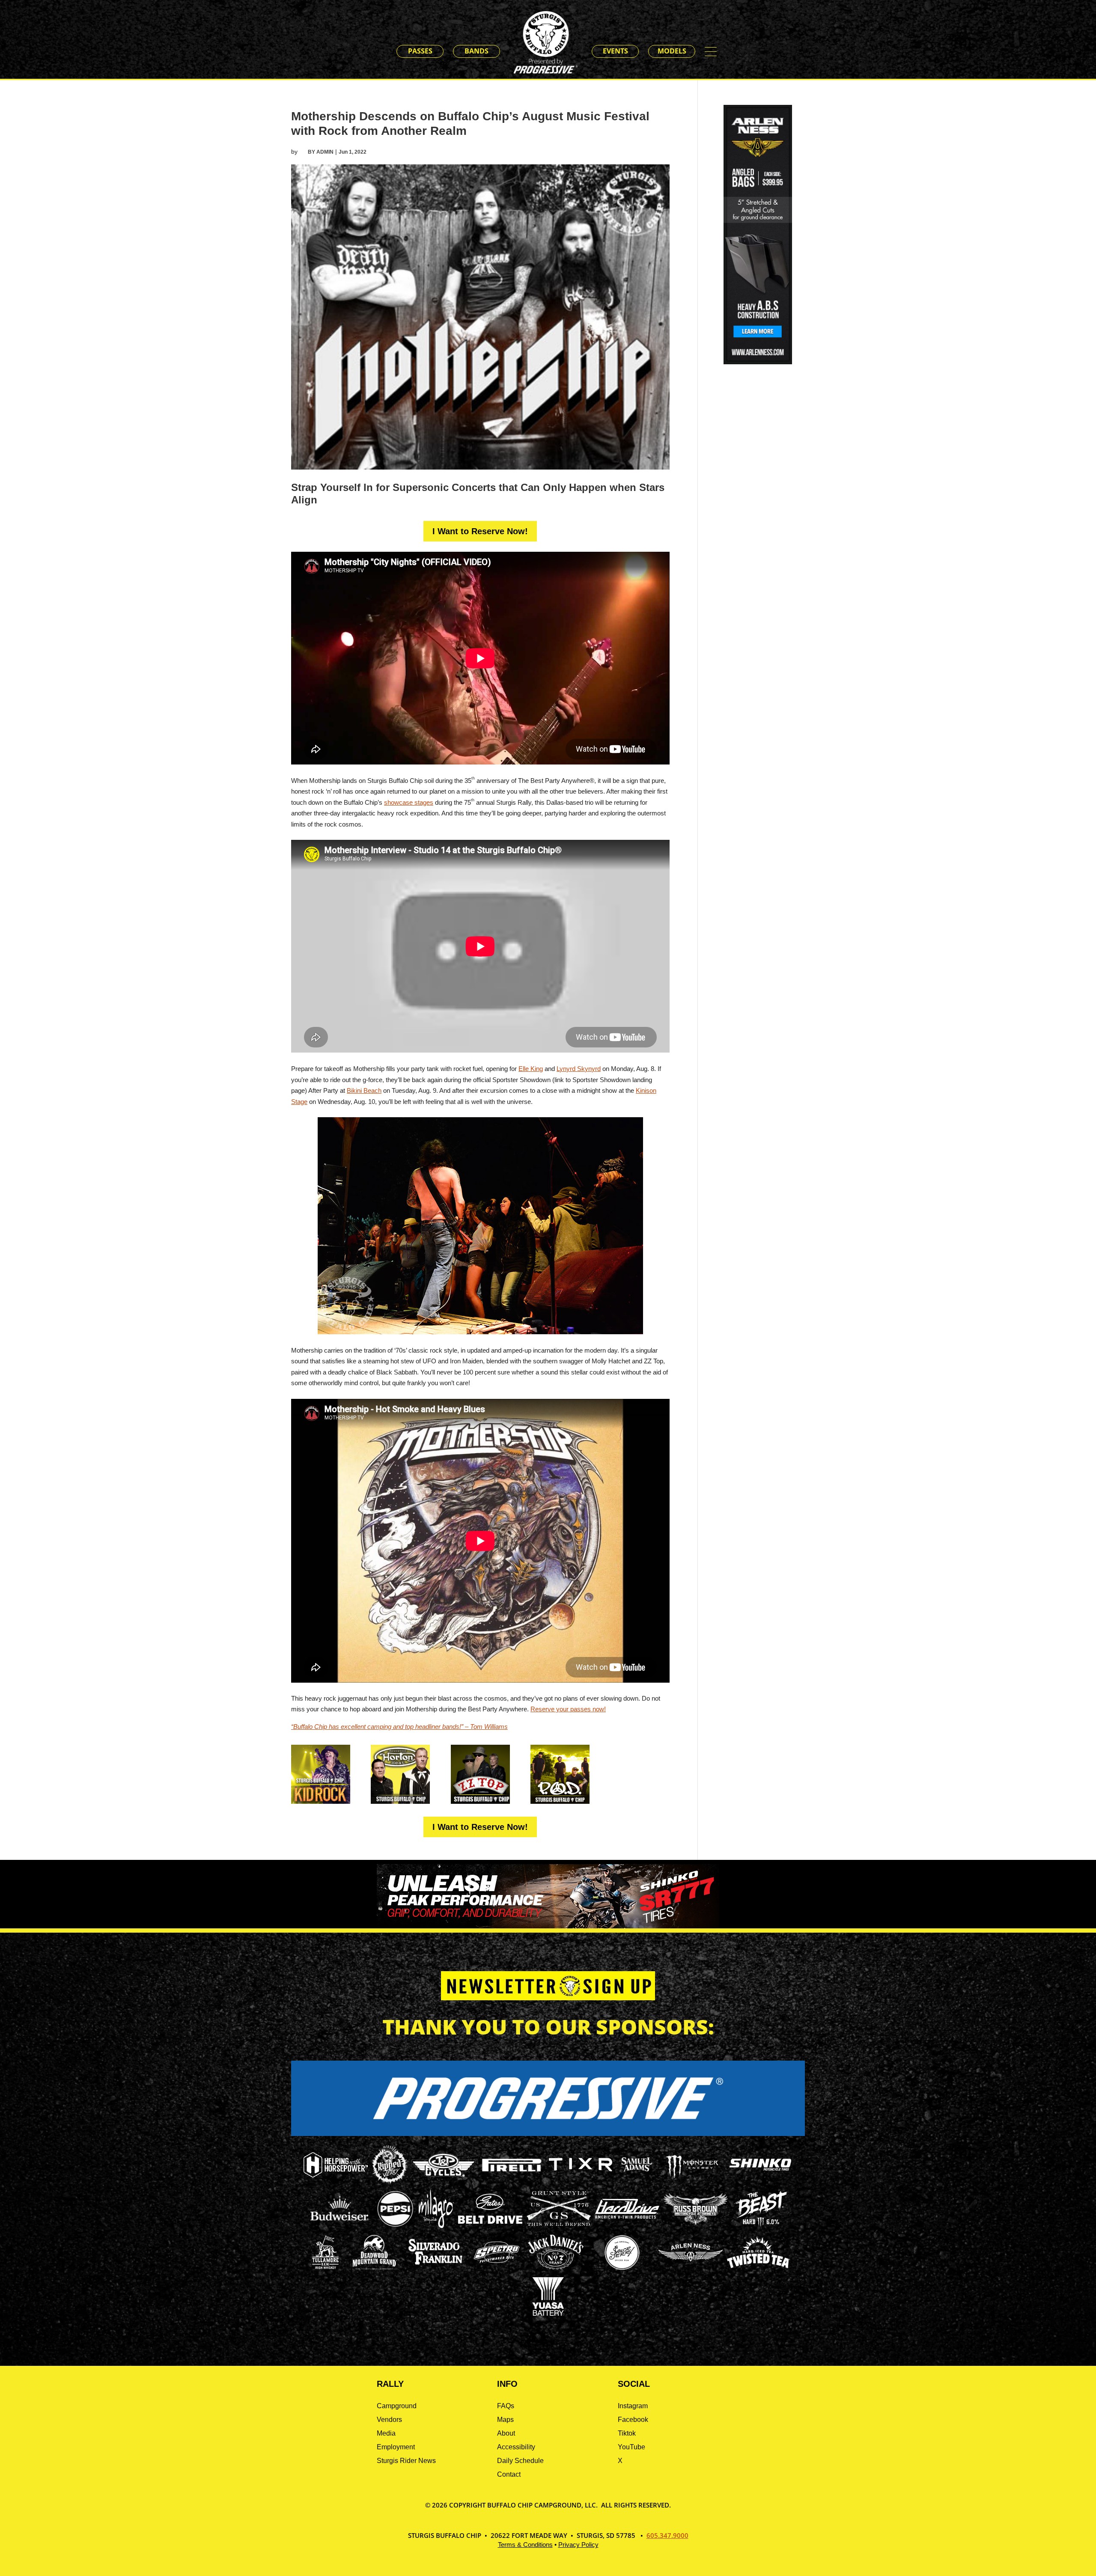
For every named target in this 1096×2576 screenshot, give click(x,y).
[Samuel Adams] (636, 2182)
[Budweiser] (340, 2224)
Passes (420, 51)
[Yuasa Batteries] (548, 2313)
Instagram (633, 2406)
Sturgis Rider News (406, 2461)
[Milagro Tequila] (436, 2226)
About (506, 2433)
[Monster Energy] (692, 2179)
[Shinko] (760, 2171)
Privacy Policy (578, 2545)
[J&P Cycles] (444, 2181)
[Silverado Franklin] (435, 2266)
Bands (477, 51)
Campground (397, 2406)
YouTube (631, 2447)
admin (325, 152)
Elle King (531, 1069)
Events (615, 51)
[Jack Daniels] (556, 2269)
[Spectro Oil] (497, 2269)
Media (386, 2433)
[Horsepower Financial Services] (336, 2175)
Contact (509, 2474)
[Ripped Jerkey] (390, 2182)
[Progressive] (548, 2134)
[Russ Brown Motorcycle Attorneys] (696, 2222)
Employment (396, 2447)
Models (672, 51)
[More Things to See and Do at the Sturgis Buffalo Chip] (715, 52)
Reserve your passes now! (568, 1709)
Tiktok (627, 2433)
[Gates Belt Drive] (490, 2221)
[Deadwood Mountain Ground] (374, 2269)
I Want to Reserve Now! (480, 531)
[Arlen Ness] (691, 2268)
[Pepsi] (395, 2226)
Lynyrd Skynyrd (579, 1069)
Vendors (389, 2420)
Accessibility (516, 2447)
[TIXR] (581, 2182)
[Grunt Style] (559, 2224)
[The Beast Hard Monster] (760, 2226)
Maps (505, 2420)
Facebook (633, 2420)
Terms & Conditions (525, 2545)
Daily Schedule (520, 2461)
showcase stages (409, 802)
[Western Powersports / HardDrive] (627, 2216)
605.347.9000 (667, 2535)
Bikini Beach (364, 1090)
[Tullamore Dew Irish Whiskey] (325, 2269)
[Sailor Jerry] (622, 2268)
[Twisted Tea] (758, 2269)
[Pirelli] (512, 2173)
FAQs (506, 2406)
